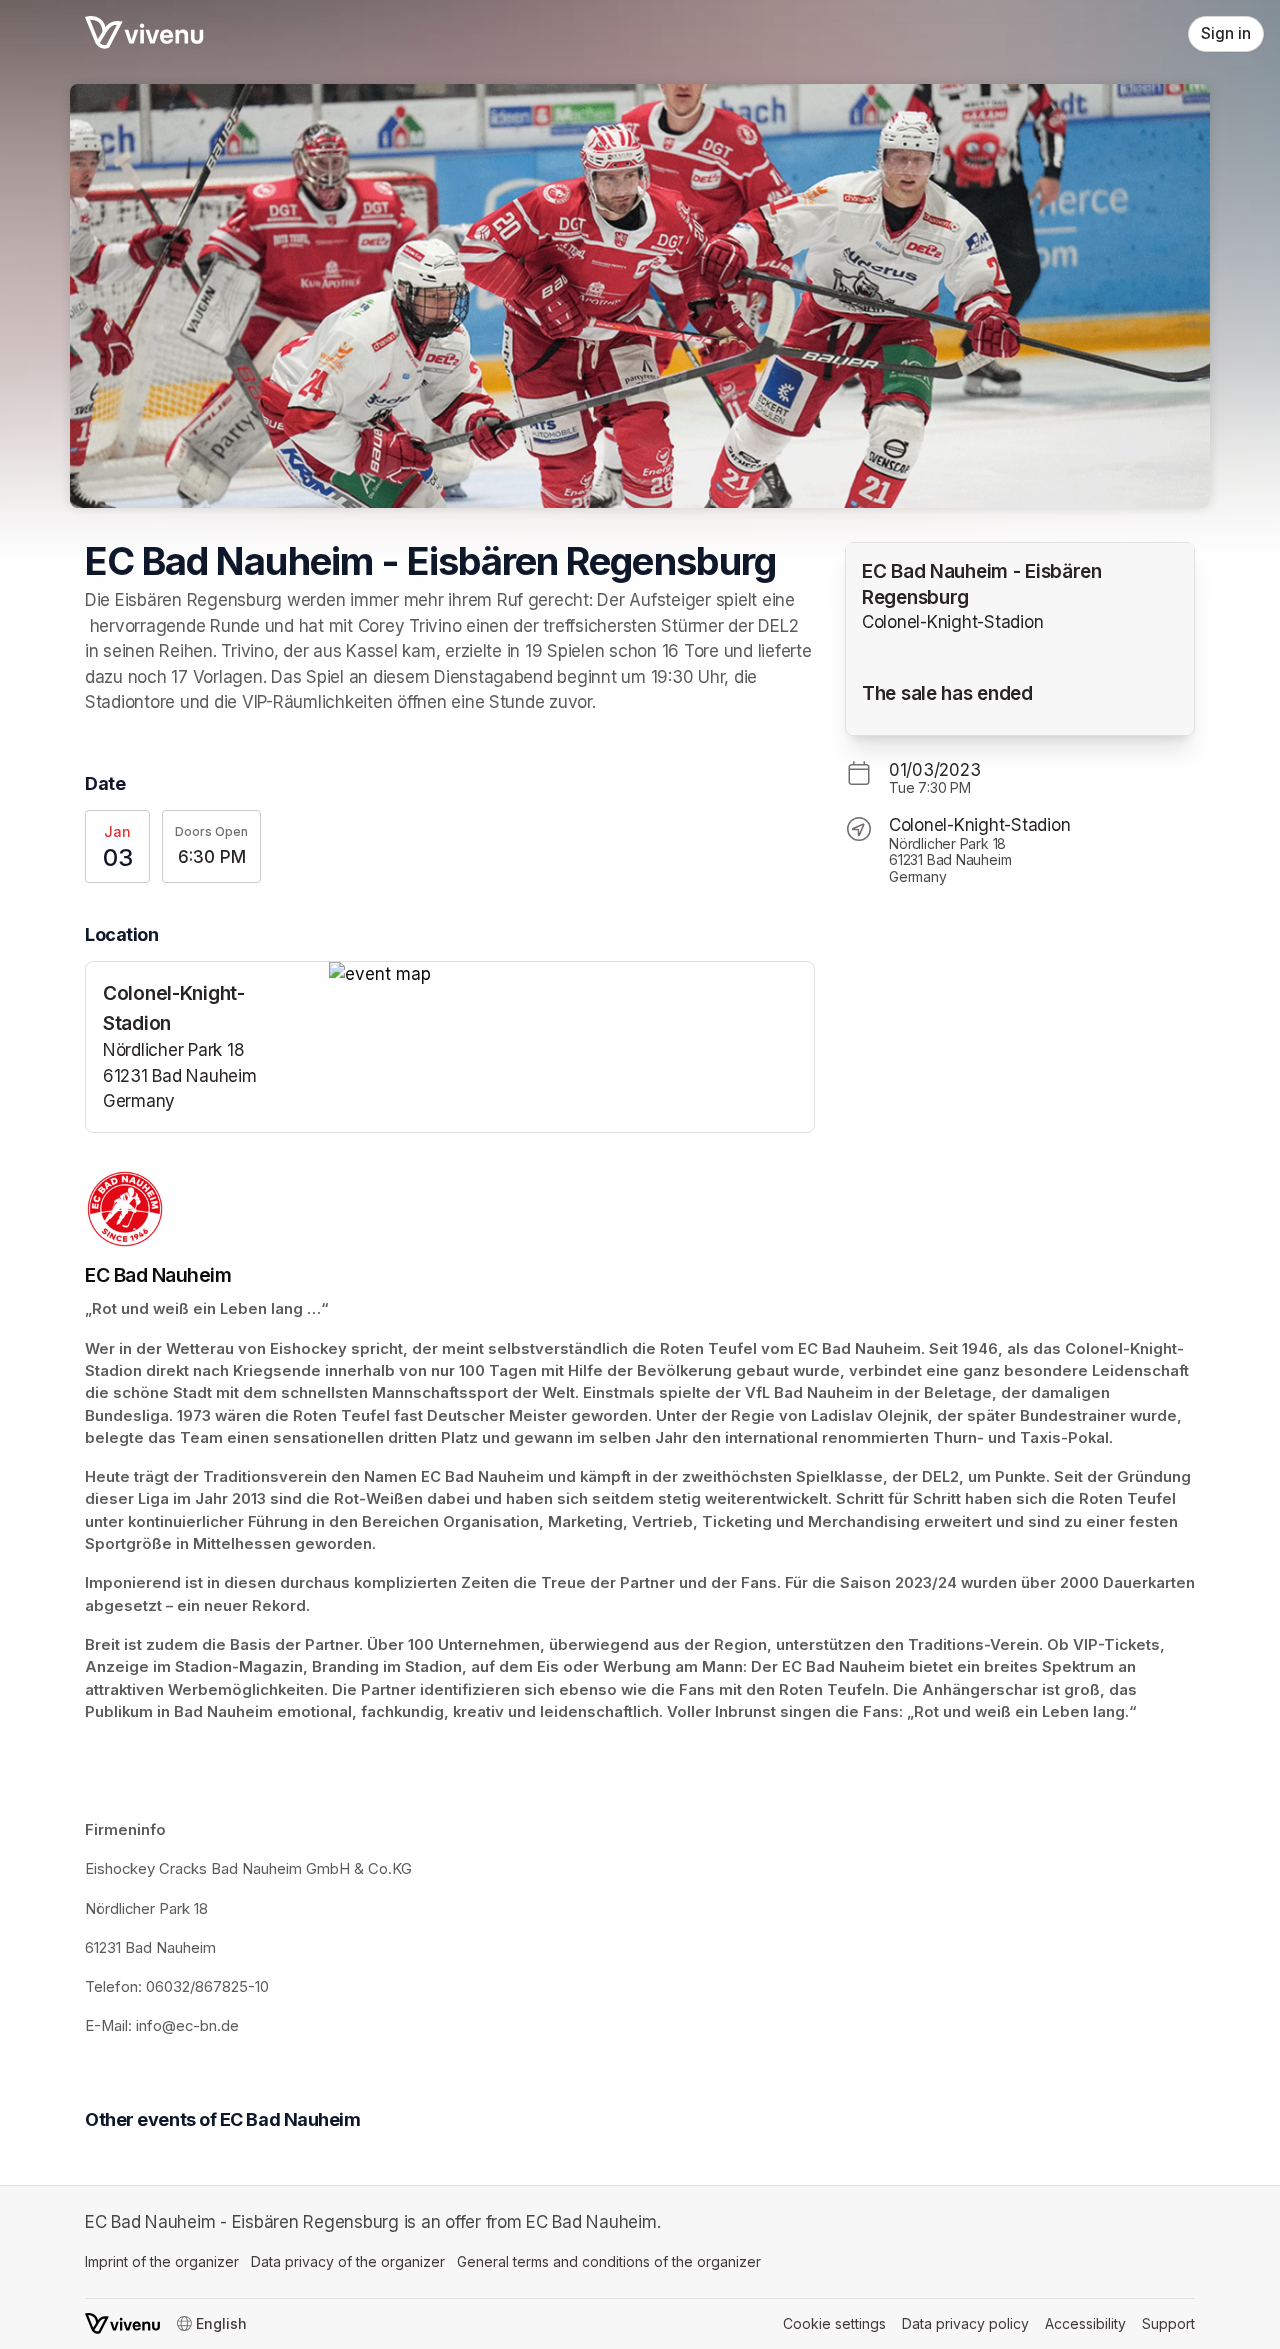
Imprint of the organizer (162, 2261)
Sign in (1226, 33)
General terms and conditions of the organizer (609, 2261)
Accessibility (1085, 2323)
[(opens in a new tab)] (571, 975)
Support (1168, 2323)
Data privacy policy (965, 2323)
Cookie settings (834, 2323)
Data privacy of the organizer (348, 2261)
